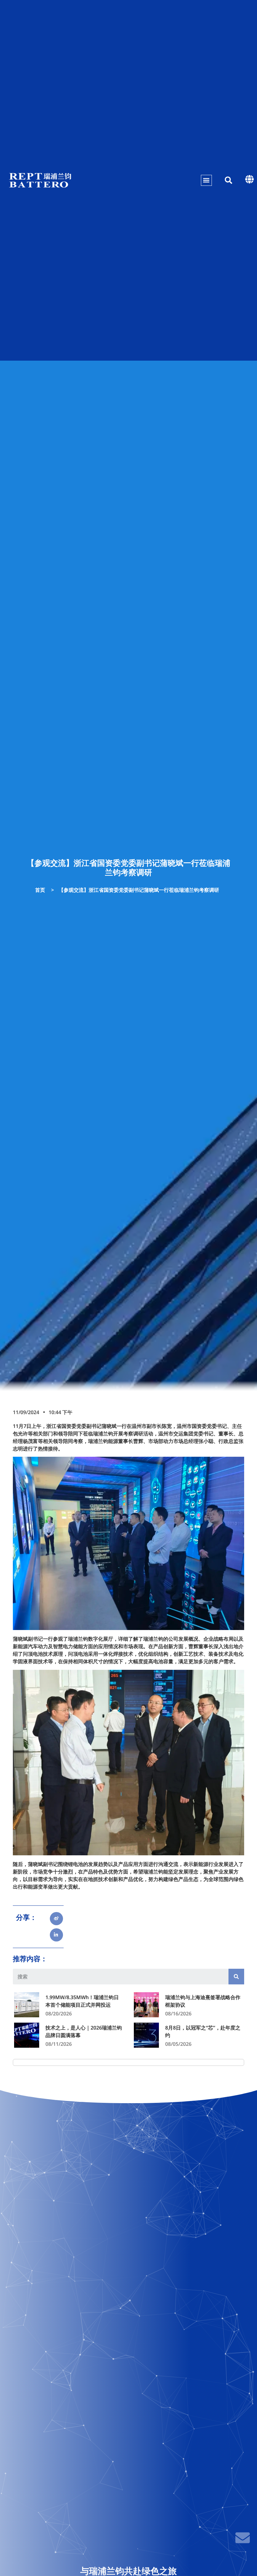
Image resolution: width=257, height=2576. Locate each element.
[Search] (236, 1977)
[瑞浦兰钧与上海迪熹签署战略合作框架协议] (146, 2005)
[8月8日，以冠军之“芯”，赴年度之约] (146, 2035)
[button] (206, 180)
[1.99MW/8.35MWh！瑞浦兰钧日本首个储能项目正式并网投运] (27, 2005)
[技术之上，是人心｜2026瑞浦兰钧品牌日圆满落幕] (27, 2035)
